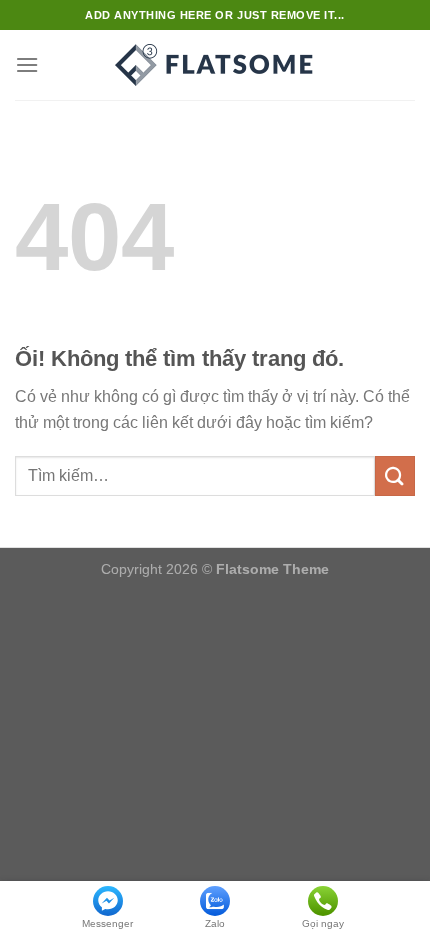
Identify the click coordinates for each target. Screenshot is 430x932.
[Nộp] (395, 475)
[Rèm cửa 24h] (215, 65)
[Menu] (27, 64)
